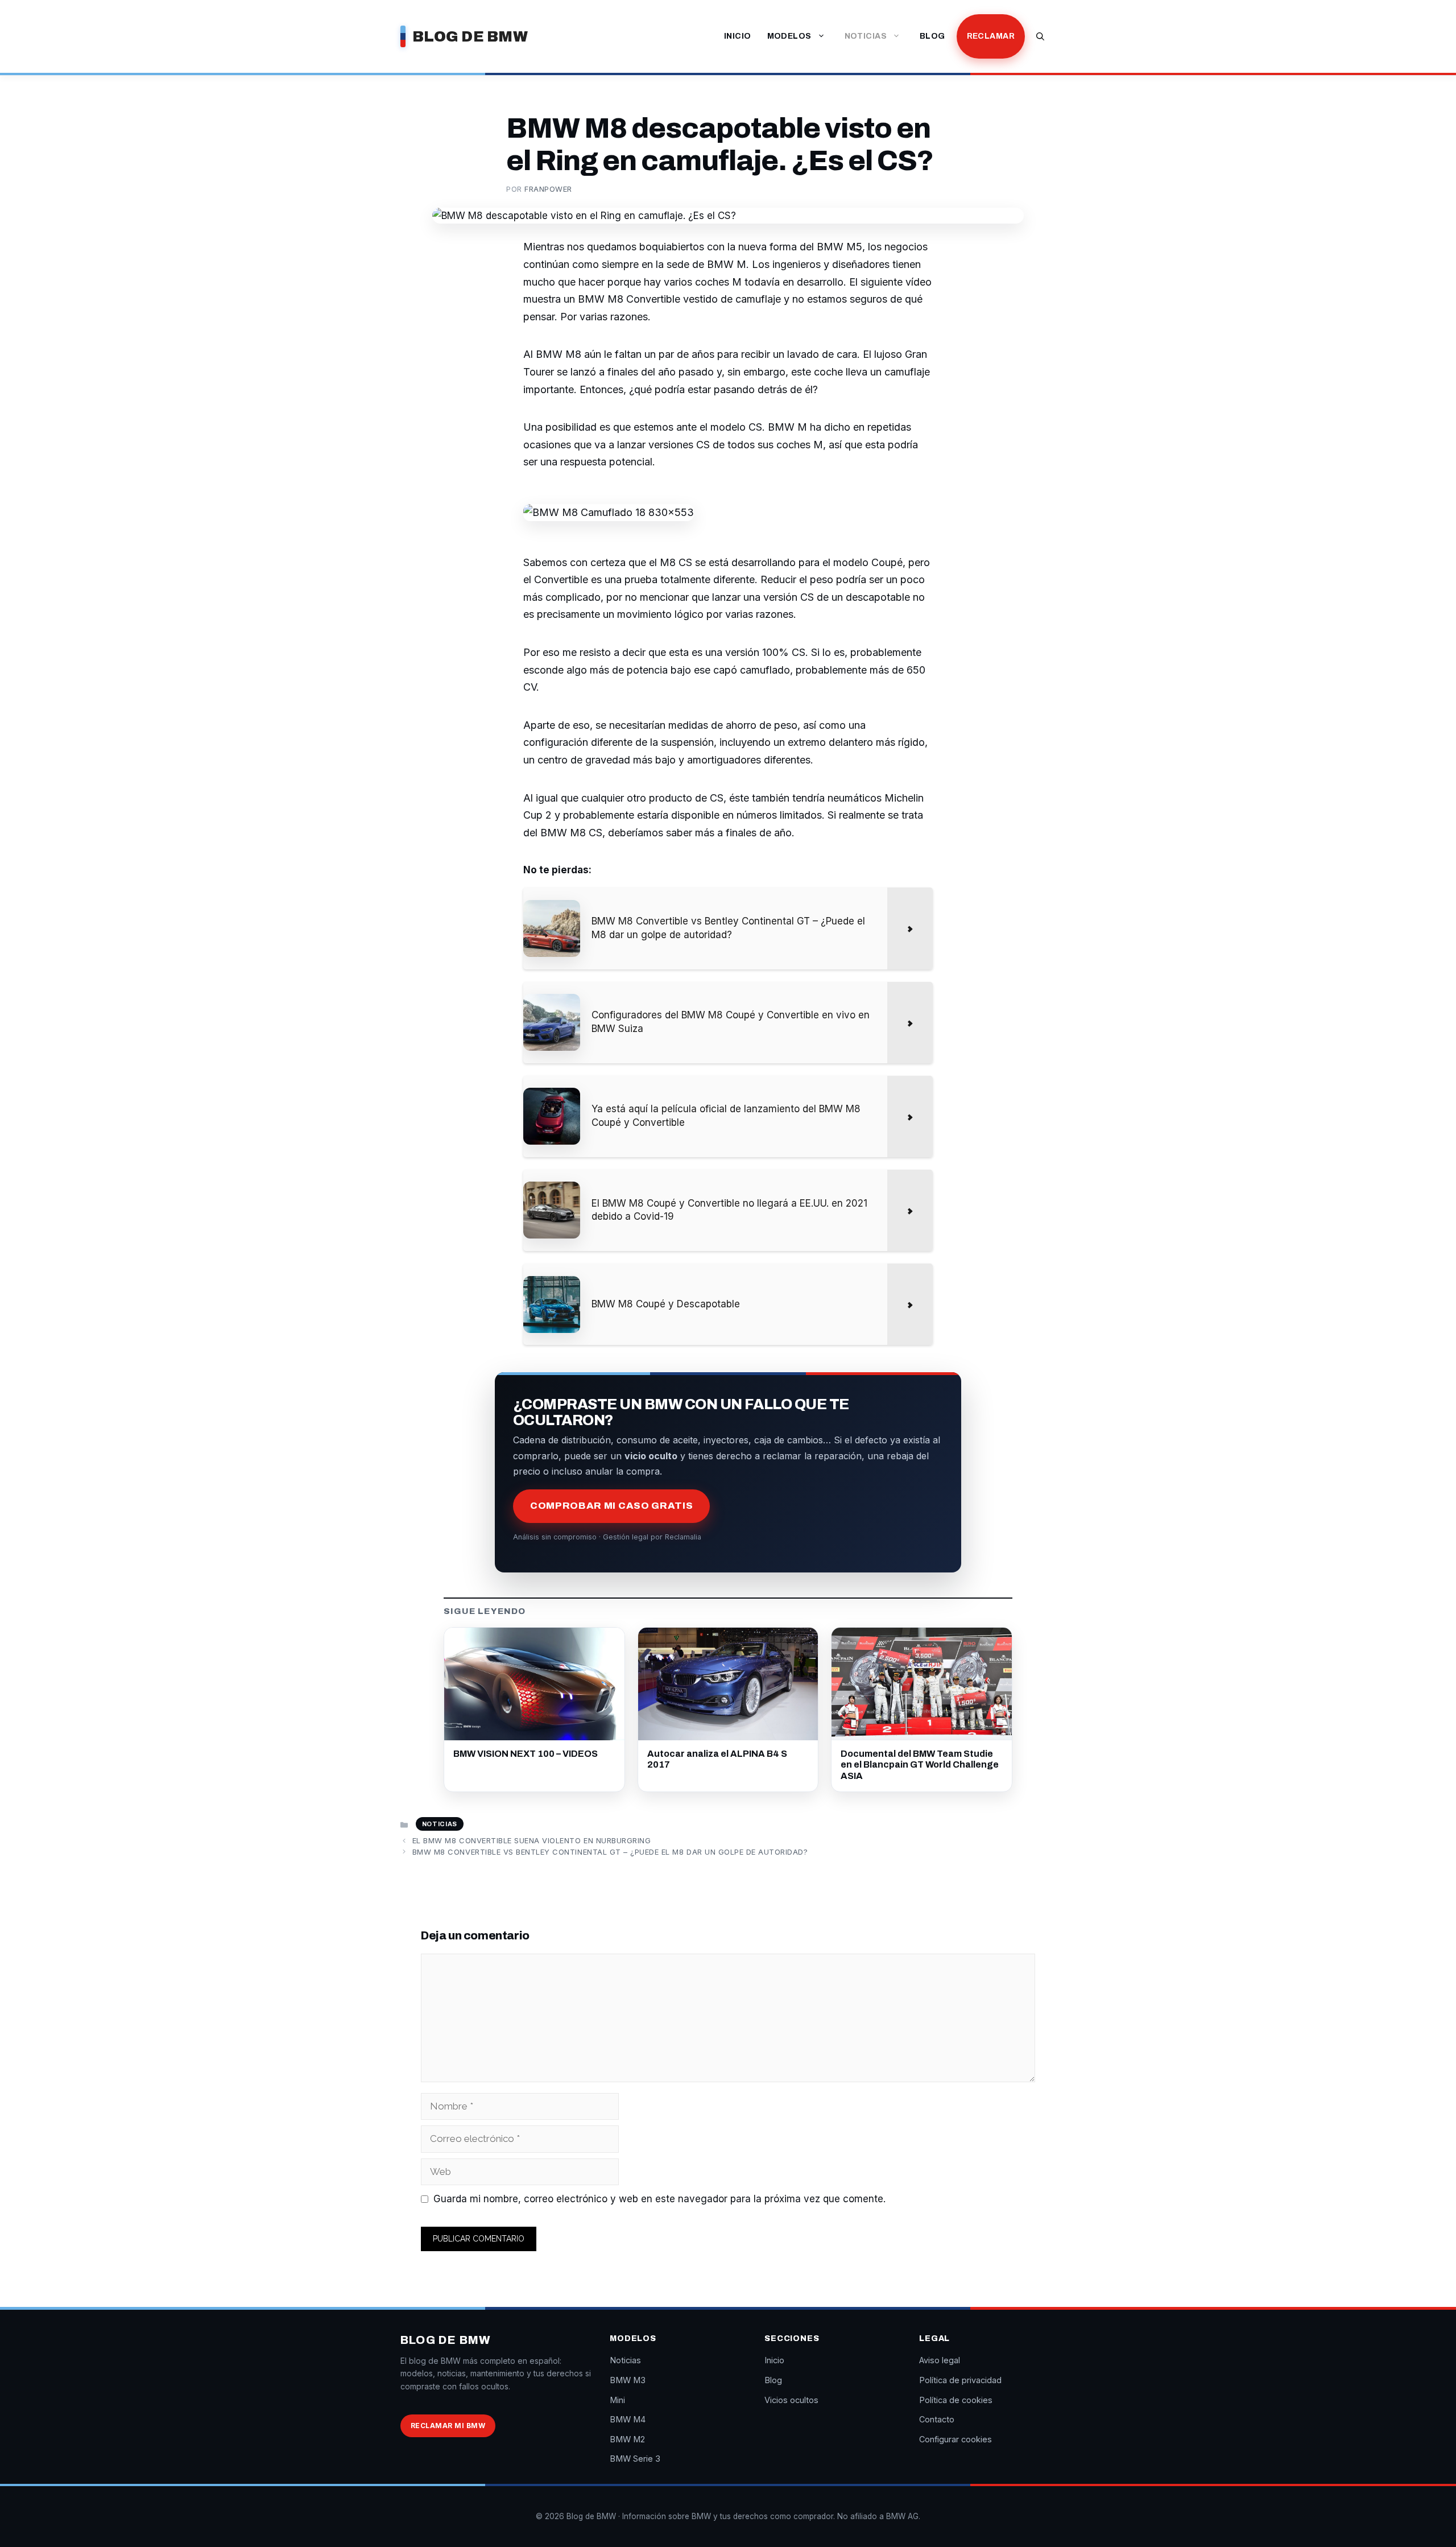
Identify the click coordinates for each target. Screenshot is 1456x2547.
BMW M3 (628, 2380)
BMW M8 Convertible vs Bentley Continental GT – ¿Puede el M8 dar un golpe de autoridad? (610, 1852)
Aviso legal (940, 2360)
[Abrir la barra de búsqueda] (1040, 36)
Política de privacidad (960, 2380)
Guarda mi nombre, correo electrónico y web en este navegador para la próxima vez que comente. (659, 2199)
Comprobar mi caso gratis (611, 1506)
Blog (932, 36)
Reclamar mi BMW (448, 2426)
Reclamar (991, 36)
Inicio (738, 36)
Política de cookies (956, 2400)
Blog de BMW (470, 36)
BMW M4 (628, 2419)
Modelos (789, 36)
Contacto (937, 2419)
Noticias (866, 36)
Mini (617, 2400)
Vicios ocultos (791, 2400)
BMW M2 (627, 2439)
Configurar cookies (955, 2439)
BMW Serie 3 (635, 2459)
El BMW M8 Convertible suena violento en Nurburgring (532, 1840)
